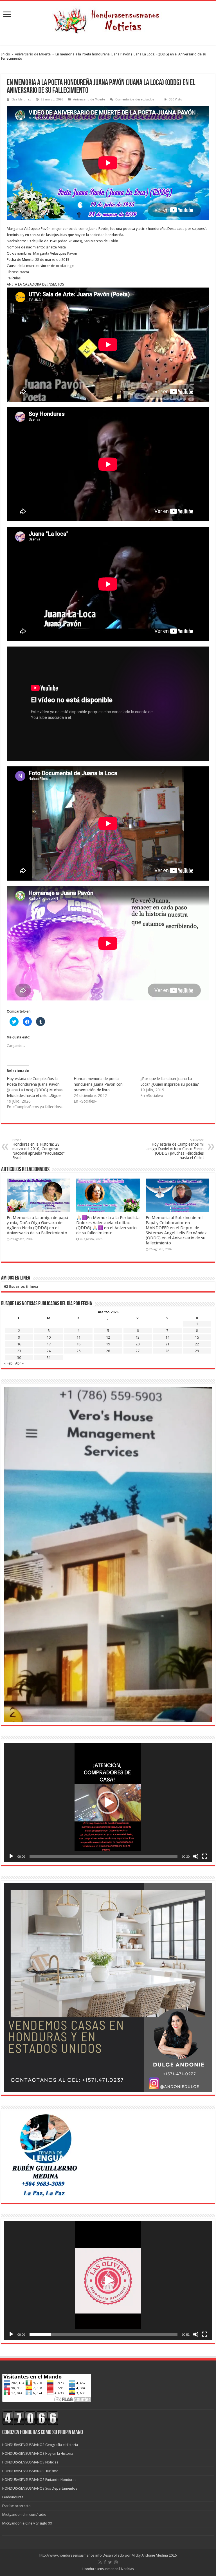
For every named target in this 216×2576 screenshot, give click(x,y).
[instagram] (116, 2562)
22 (197, 1344)
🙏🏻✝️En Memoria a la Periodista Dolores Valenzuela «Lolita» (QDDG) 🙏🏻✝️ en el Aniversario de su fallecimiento (108, 1225)
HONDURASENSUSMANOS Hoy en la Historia (38, 2453)
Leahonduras (13, 2497)
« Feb (8, 1363)
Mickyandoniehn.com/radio (24, 2515)
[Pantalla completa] (205, 1856)
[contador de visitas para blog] (30, 2418)
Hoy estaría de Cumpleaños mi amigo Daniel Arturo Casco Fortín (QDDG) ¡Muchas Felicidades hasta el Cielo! (175, 1149)
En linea (21, 1286)
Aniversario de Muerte (33, 54)
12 (108, 1337)
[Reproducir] (11, 1856)
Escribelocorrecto (16, 2506)
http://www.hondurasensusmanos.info (71, 2555)
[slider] (103, 1856)
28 (167, 1351)
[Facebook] (105, 2562)
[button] (108, 1803)
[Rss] (100, 2562)
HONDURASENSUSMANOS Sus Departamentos (40, 2488)
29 (197, 1351)
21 (167, 1344)
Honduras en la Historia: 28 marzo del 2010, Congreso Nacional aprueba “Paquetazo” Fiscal (39, 1149)
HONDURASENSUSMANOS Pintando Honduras (39, 2480)
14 (167, 1337)
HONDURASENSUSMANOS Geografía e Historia (40, 2445)
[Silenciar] (196, 1856)
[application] (108, 1803)
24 (49, 1351)
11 (78, 1337)
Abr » (19, 1363)
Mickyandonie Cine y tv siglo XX (27, 2523)
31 (49, 1358)
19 (108, 1344)
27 (138, 1351)
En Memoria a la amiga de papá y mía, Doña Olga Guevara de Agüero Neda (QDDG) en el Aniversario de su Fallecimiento (37, 1225)
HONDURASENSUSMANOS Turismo (30, 2471)
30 (19, 1358)
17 (49, 1344)
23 (19, 1351)
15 (197, 1337)
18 (78, 1344)
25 (78, 1351)
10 (49, 1337)
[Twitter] (110, 2562)
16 (19, 1344)
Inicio (6, 54)
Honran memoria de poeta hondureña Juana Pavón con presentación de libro (98, 1084)
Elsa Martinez (21, 99)
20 (138, 1344)
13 (138, 1337)
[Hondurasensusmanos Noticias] (108, 19)
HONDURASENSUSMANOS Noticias (30, 2462)
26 (108, 1351)
